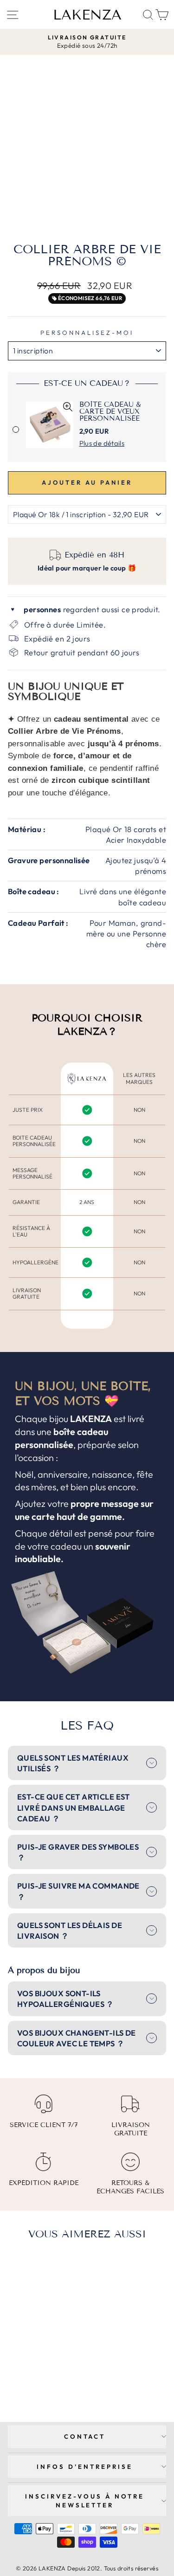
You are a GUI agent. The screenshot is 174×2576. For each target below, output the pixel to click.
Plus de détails (102, 443)
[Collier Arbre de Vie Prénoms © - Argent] (43, 2379)
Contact (85, 2436)
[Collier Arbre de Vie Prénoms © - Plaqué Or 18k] (33, 2379)
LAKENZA (87, 15)
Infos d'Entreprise (85, 2467)
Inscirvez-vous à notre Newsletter (84, 2501)
